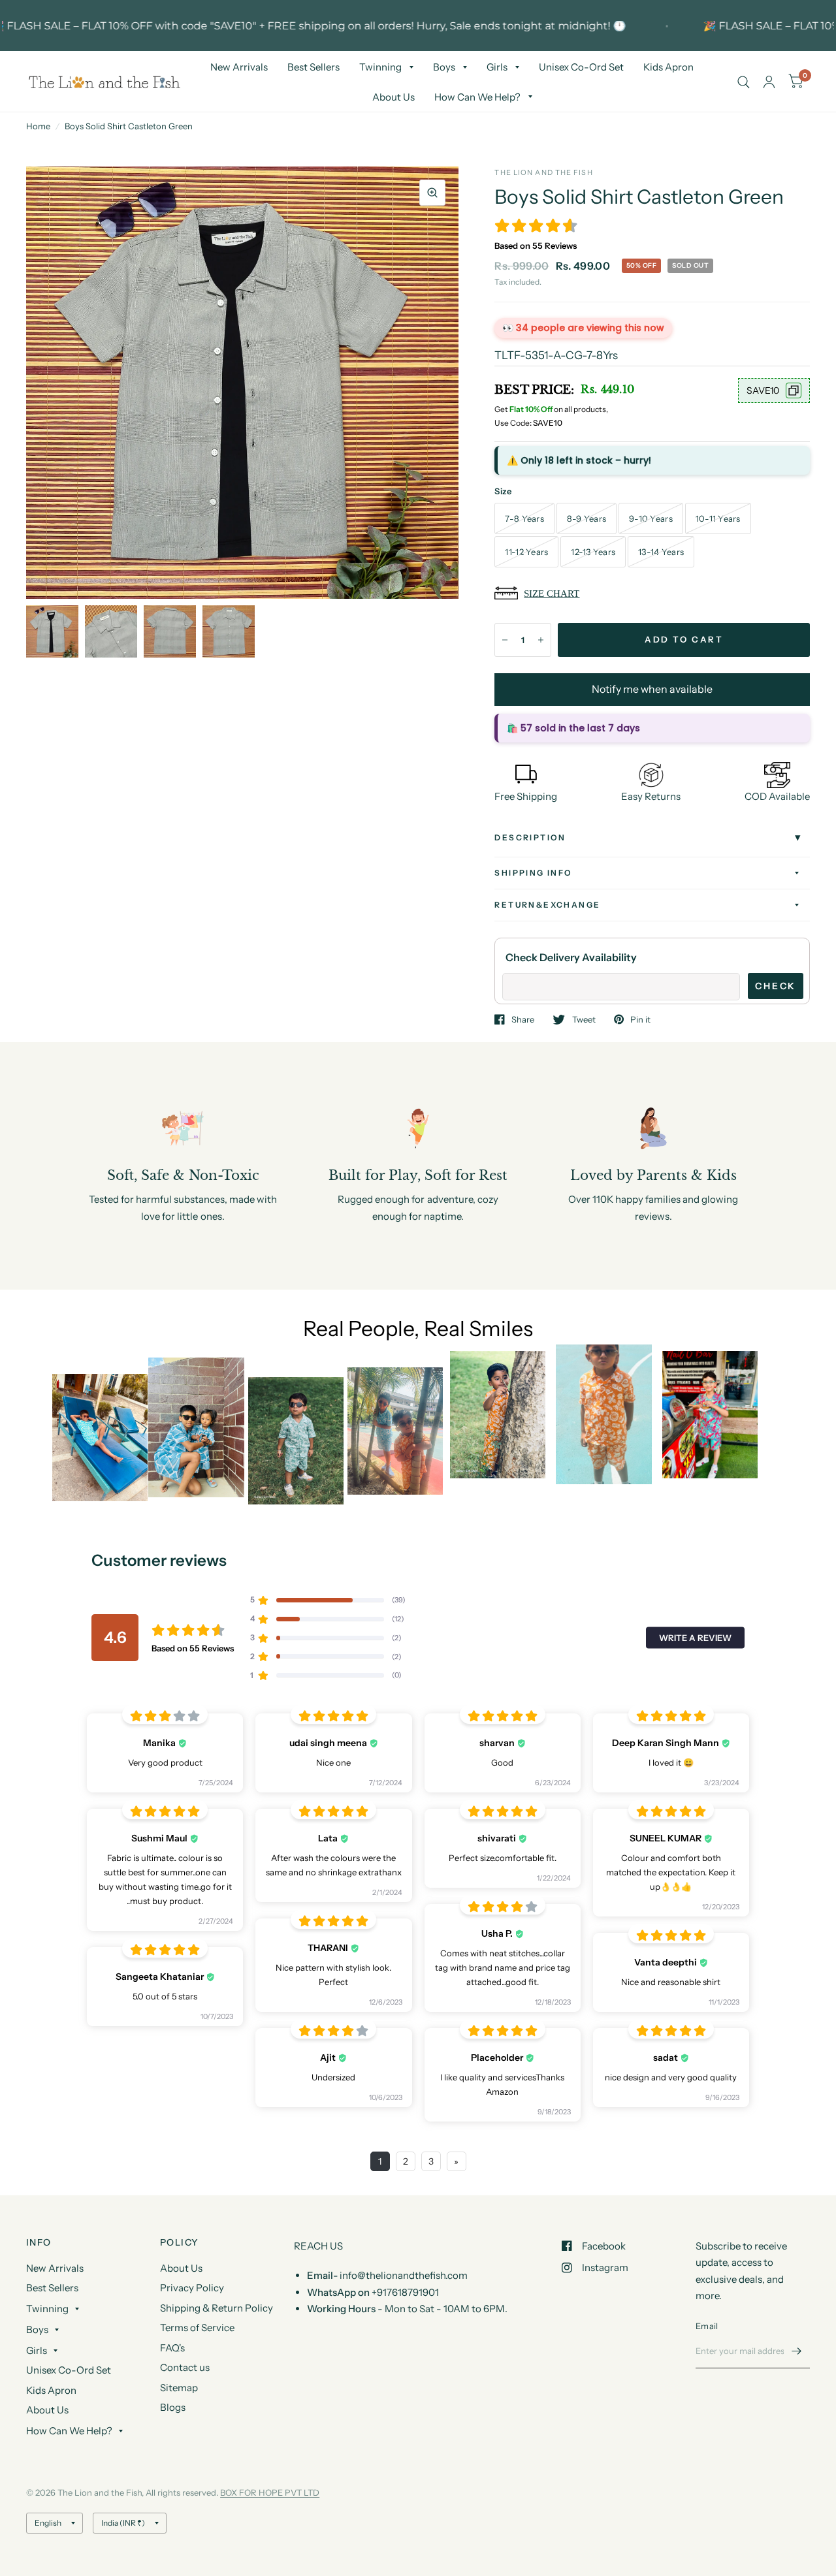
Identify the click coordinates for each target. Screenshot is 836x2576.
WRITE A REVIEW (695, 1638)
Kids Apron (668, 67)
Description (530, 837)
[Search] (744, 82)
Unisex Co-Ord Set (581, 67)
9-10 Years (651, 518)
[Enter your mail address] (797, 2351)
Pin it (640, 1019)
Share (523, 1019)
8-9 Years (587, 518)
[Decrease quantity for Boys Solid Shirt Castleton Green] (505, 640)
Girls (497, 67)
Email (707, 2326)
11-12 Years (526, 552)
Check (776, 986)
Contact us (185, 2367)
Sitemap (179, 2388)
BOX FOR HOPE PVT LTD (270, 2492)
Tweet (584, 1019)
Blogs (173, 2407)
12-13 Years (593, 552)
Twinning (380, 67)
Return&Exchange (547, 905)
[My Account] (769, 82)
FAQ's (172, 2348)
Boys (444, 67)
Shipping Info (533, 873)
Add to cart (684, 639)
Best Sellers (313, 67)
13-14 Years (661, 552)
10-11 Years (718, 518)
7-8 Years (524, 518)
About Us (394, 97)
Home (38, 126)
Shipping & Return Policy (217, 2308)
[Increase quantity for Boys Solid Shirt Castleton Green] (541, 640)
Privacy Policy (192, 2288)
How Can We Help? (477, 97)
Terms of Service (197, 2328)
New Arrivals (239, 67)
